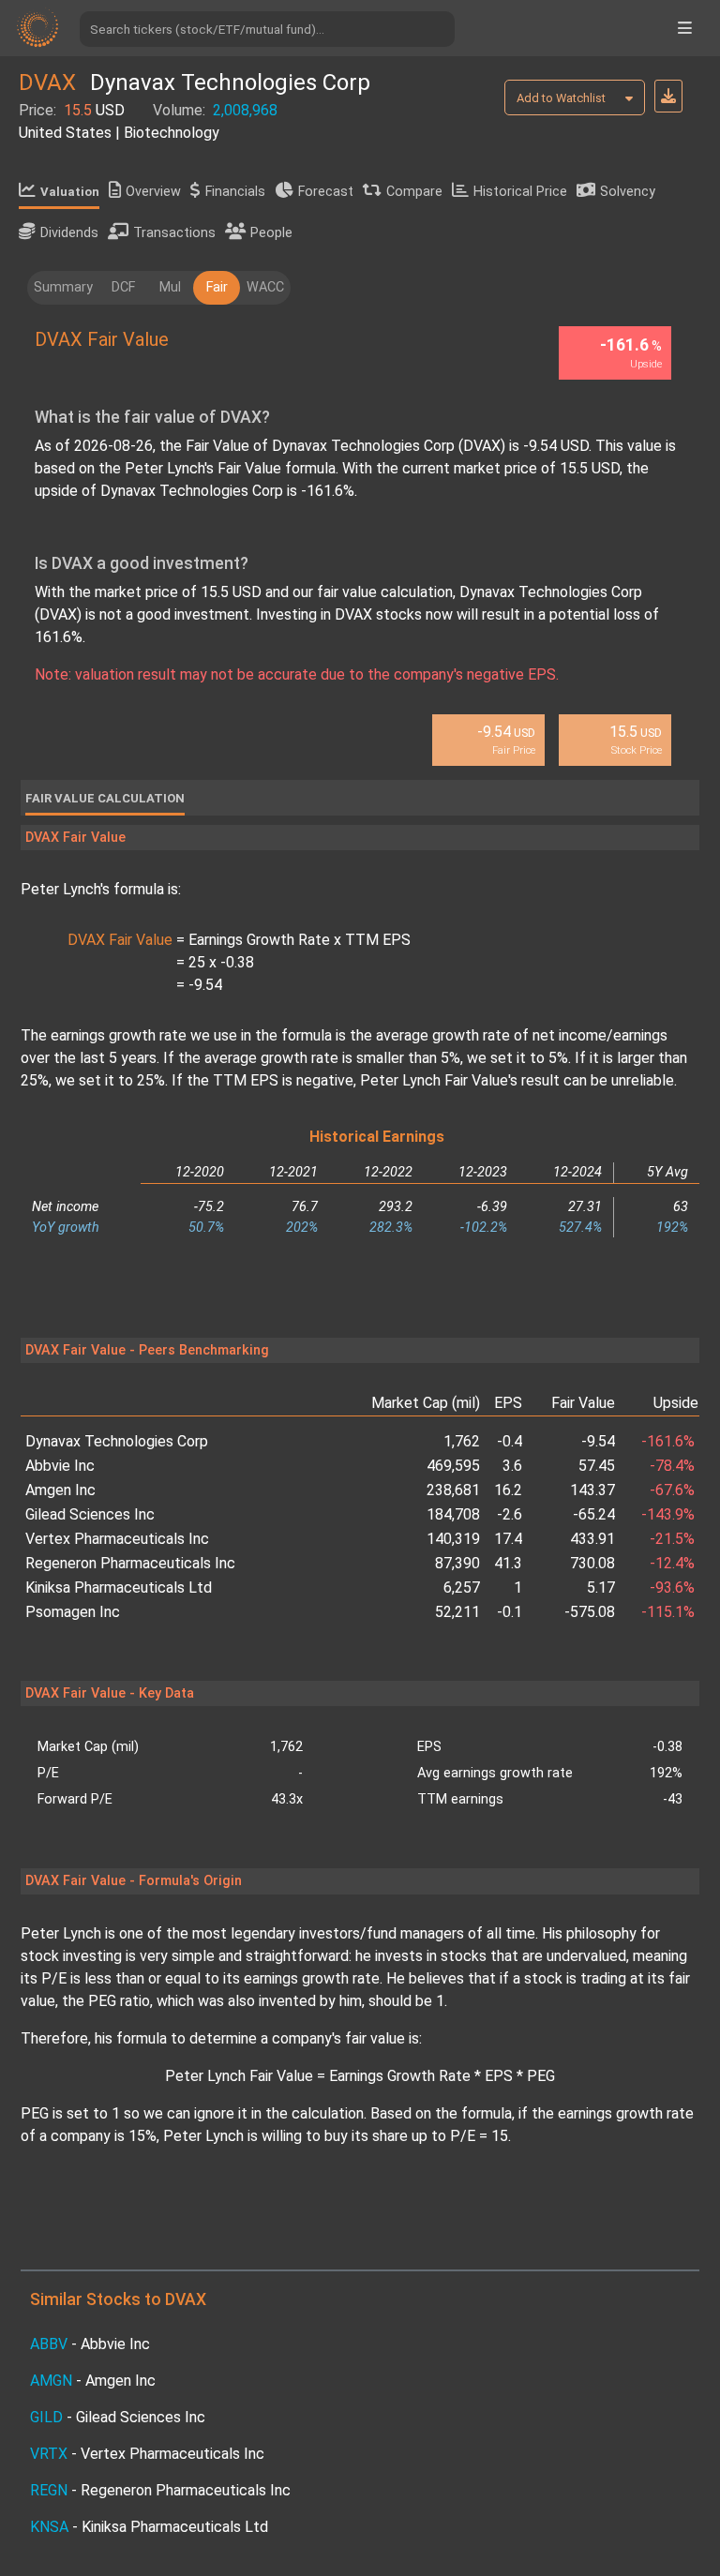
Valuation (70, 192)
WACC (265, 287)
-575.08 (590, 1612)
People (271, 233)
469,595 (453, 1466)
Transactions (174, 233)
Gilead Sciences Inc (90, 1514)
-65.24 (594, 1514)
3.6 (512, 1466)
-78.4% (672, 1466)
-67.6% (672, 1490)
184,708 (453, 1514)
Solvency (628, 192)
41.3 (508, 1563)
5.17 (601, 1588)
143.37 (592, 1490)
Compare (414, 192)
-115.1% (668, 1612)
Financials (235, 192)
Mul (170, 287)
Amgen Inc (60, 1490)
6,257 (462, 1588)
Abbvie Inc (60, 1466)
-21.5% (672, 1539)
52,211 (457, 1612)
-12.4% (672, 1563)
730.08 (592, 1563)
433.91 (592, 1539)
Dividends (69, 233)
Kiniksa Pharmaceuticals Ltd (119, 1588)
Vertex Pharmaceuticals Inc (117, 1539)
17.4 (508, 1539)
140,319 (453, 1539)
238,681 (453, 1490)
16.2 (508, 1490)
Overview (153, 192)
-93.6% (672, 1588)
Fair (217, 287)
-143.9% (668, 1514)
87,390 (457, 1563)
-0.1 (510, 1612)
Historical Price (520, 192)
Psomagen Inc (73, 1612)
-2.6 (510, 1514)
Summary (63, 287)
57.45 (597, 1466)
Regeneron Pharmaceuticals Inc (130, 1563)
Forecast (326, 192)
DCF (123, 287)
